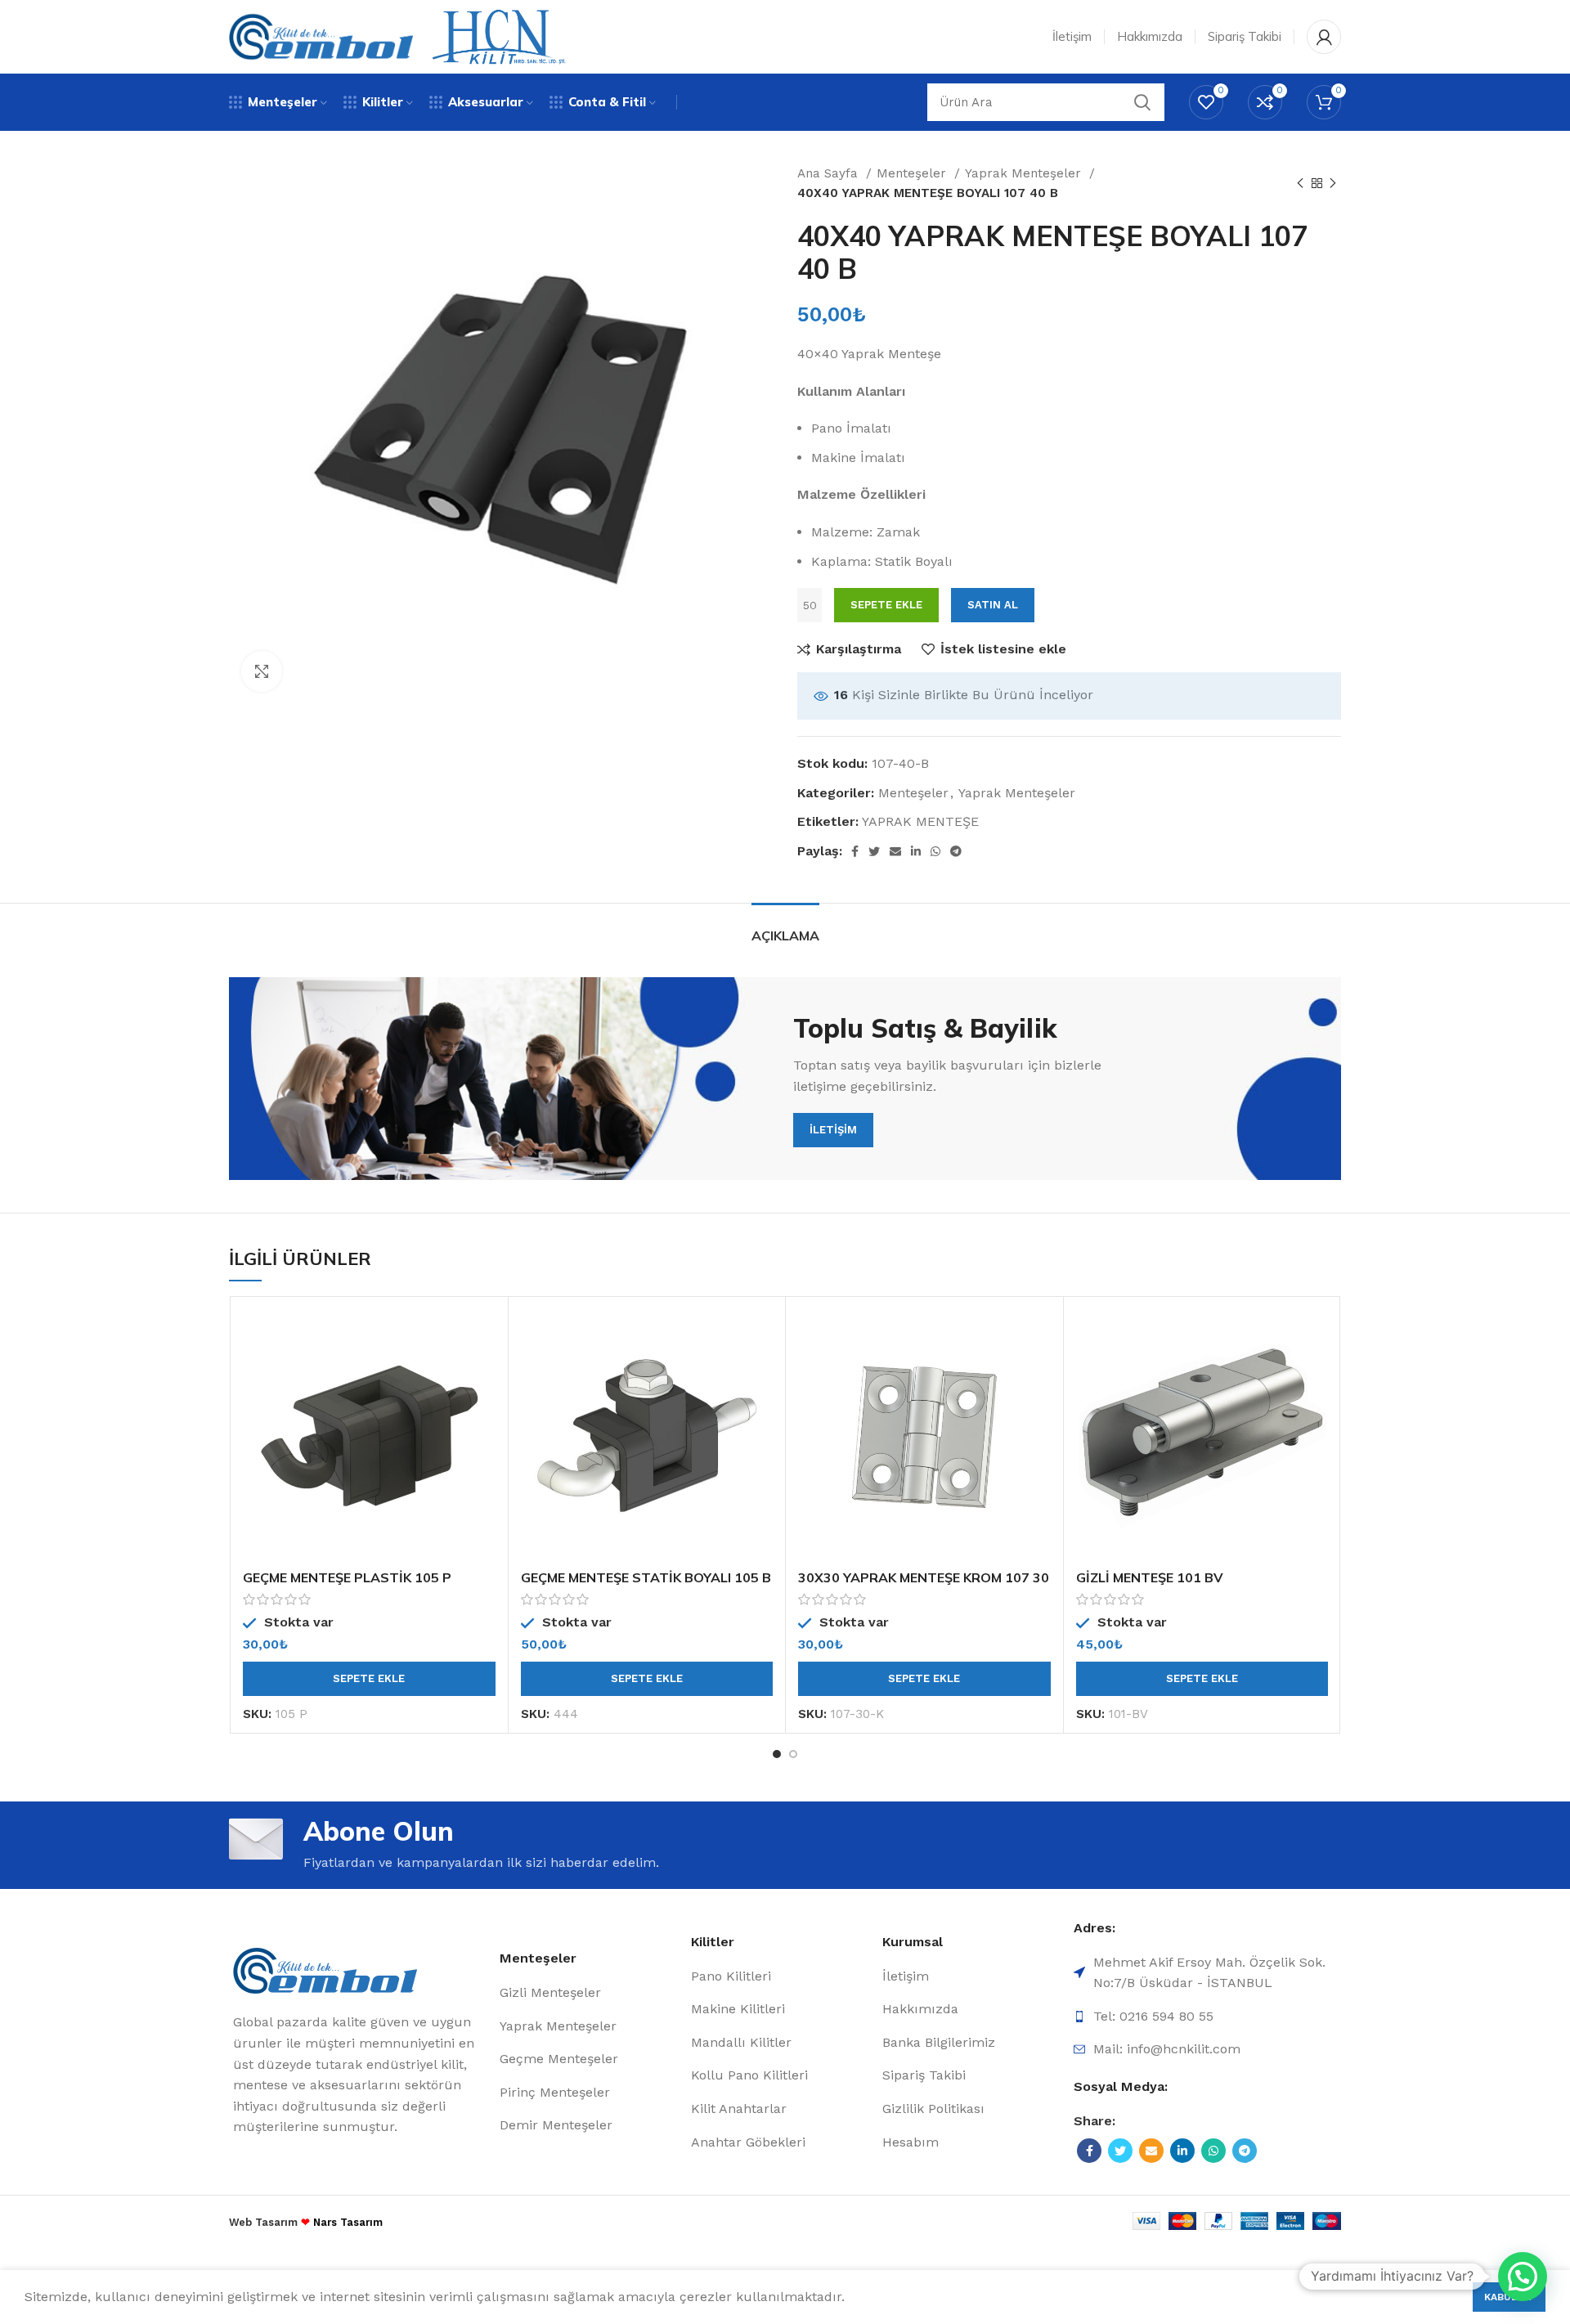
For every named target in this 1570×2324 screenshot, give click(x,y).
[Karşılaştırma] (483, 1336)
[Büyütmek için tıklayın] (262, 671)
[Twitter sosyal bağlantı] (874, 851)
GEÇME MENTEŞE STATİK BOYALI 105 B (646, 1577)
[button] (369, 1679)
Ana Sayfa (830, 173)
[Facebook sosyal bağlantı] (855, 851)
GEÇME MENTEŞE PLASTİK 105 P (347, 1577)
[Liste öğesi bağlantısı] (591, 1993)
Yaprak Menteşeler (1025, 173)
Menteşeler (913, 173)
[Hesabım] (1324, 37)
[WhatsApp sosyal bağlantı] (935, 851)
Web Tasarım (263, 2222)
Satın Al (993, 605)
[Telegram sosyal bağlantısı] (956, 851)
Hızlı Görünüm (483, 1373)
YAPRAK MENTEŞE (920, 821)
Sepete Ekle (886, 605)
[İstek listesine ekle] (483, 1409)
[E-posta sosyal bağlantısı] (895, 851)
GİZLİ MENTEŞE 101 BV (1150, 1577)
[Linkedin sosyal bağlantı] (916, 851)
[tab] (785, 928)
